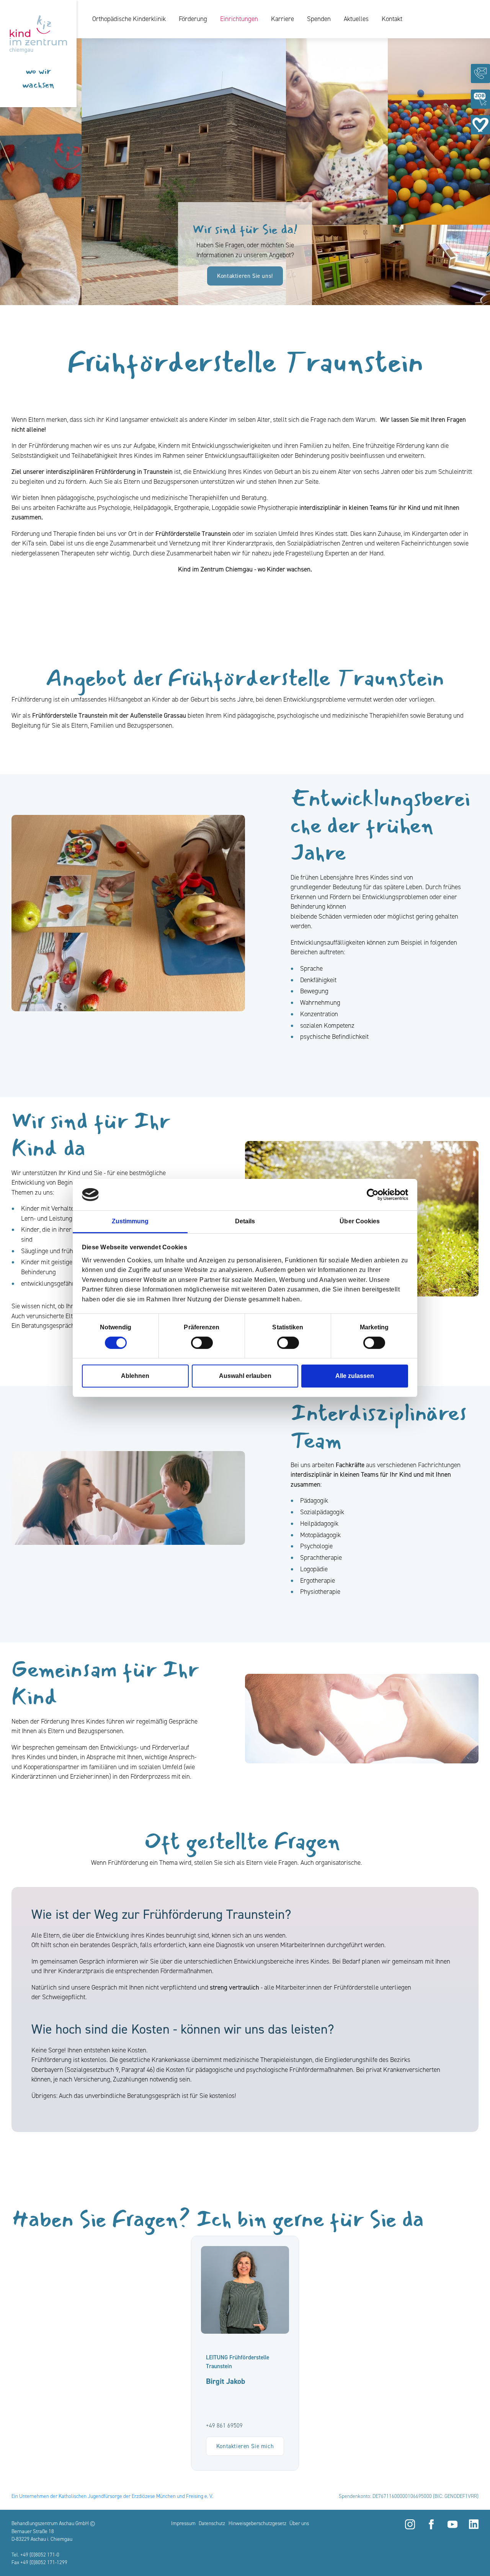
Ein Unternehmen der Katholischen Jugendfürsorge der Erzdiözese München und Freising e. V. (112, 2496)
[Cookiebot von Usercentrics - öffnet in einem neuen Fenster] (375, 1195)
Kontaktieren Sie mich (245, 2446)
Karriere (283, 19)
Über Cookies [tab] (360, 1221)
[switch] (202, 1343)
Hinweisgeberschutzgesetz (257, 2523)
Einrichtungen (239, 19)
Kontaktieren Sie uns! (245, 276)
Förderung (193, 19)
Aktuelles (356, 19)
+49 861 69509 (224, 2426)
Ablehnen (135, 1376)
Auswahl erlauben (245, 1376)
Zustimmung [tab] (130, 1221)
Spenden (319, 19)
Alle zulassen (355, 1376)
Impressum (183, 2523)
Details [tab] (245, 1221)
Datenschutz (212, 2523)
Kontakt (392, 19)
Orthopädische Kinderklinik (129, 19)
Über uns (299, 2523)
